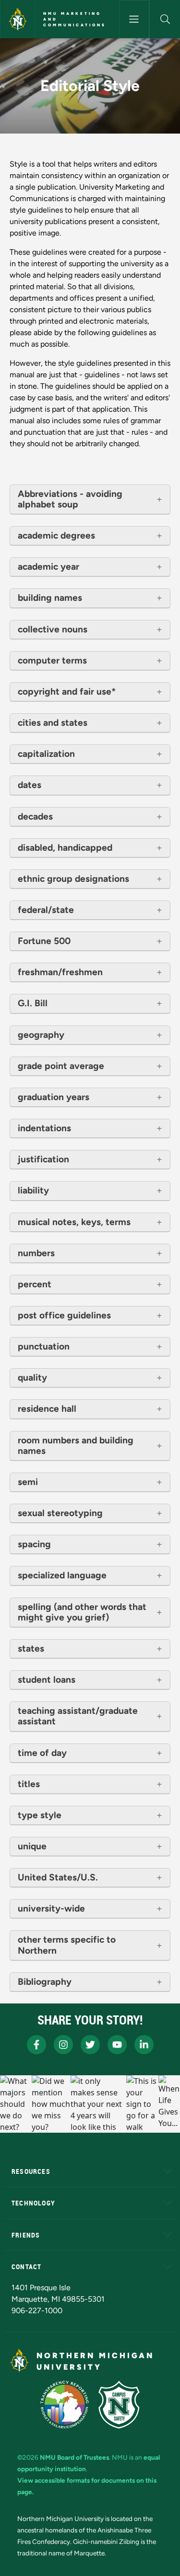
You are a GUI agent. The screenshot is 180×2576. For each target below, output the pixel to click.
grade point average (61, 1066)
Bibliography (45, 1982)
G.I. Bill (33, 1003)
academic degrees (56, 536)
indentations (44, 1128)
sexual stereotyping (60, 1513)
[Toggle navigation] (134, 19)
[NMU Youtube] (117, 2045)
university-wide (51, 1909)
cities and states (53, 723)
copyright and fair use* (67, 692)
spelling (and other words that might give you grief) (82, 1612)
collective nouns (53, 630)
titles (29, 1784)
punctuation (44, 1347)
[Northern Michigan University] (18, 19)
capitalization (46, 754)
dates (30, 785)
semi (28, 1482)
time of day (42, 1753)
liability (33, 1191)
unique (32, 1846)
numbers (36, 1253)
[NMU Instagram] (63, 2045)
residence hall (47, 1409)
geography (41, 1035)
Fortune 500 (44, 941)
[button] (165, 19)
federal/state (46, 910)
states (31, 1649)
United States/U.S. (58, 1878)
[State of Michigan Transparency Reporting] (65, 2405)
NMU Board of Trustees (74, 2457)
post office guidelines (64, 1316)
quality (32, 1378)
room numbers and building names (76, 1446)
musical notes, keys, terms (74, 1222)
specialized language (62, 1575)
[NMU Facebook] (36, 2045)
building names (50, 598)
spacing (34, 1544)
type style (40, 1815)
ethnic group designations (73, 879)
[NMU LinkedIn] (144, 2045)
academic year (48, 567)
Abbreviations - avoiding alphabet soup (70, 499)
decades (35, 817)
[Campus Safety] (119, 2405)
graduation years (54, 1097)
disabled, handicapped (65, 848)
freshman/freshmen (60, 972)
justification (43, 1159)
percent (35, 1284)
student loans (47, 1680)
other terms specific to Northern (67, 1945)
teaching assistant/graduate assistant (78, 1716)
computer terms (52, 661)
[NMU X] (90, 2045)
